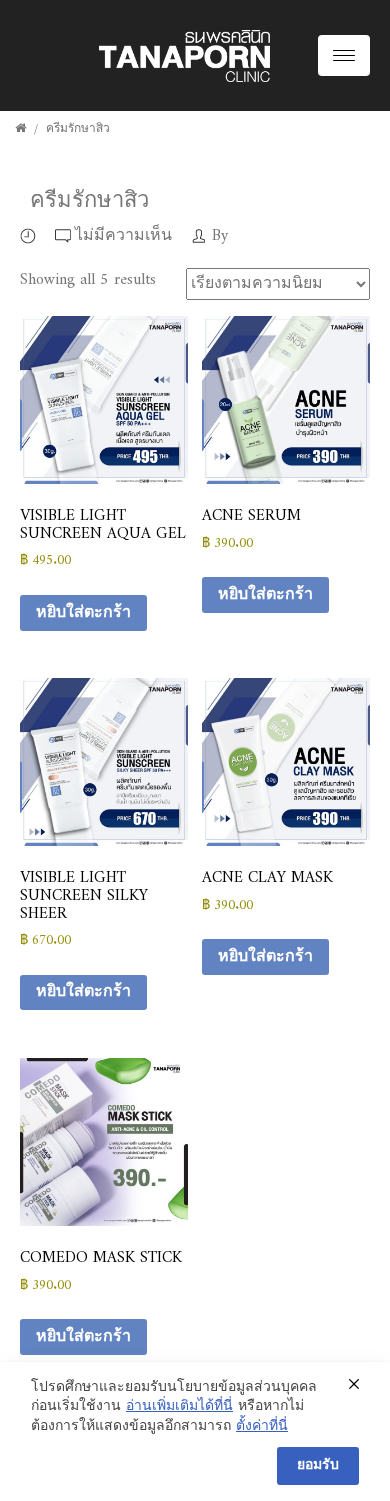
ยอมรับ (318, 1465)
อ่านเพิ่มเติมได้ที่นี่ (179, 1407)
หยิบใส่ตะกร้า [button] (83, 613)
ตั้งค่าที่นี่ (262, 1427)
